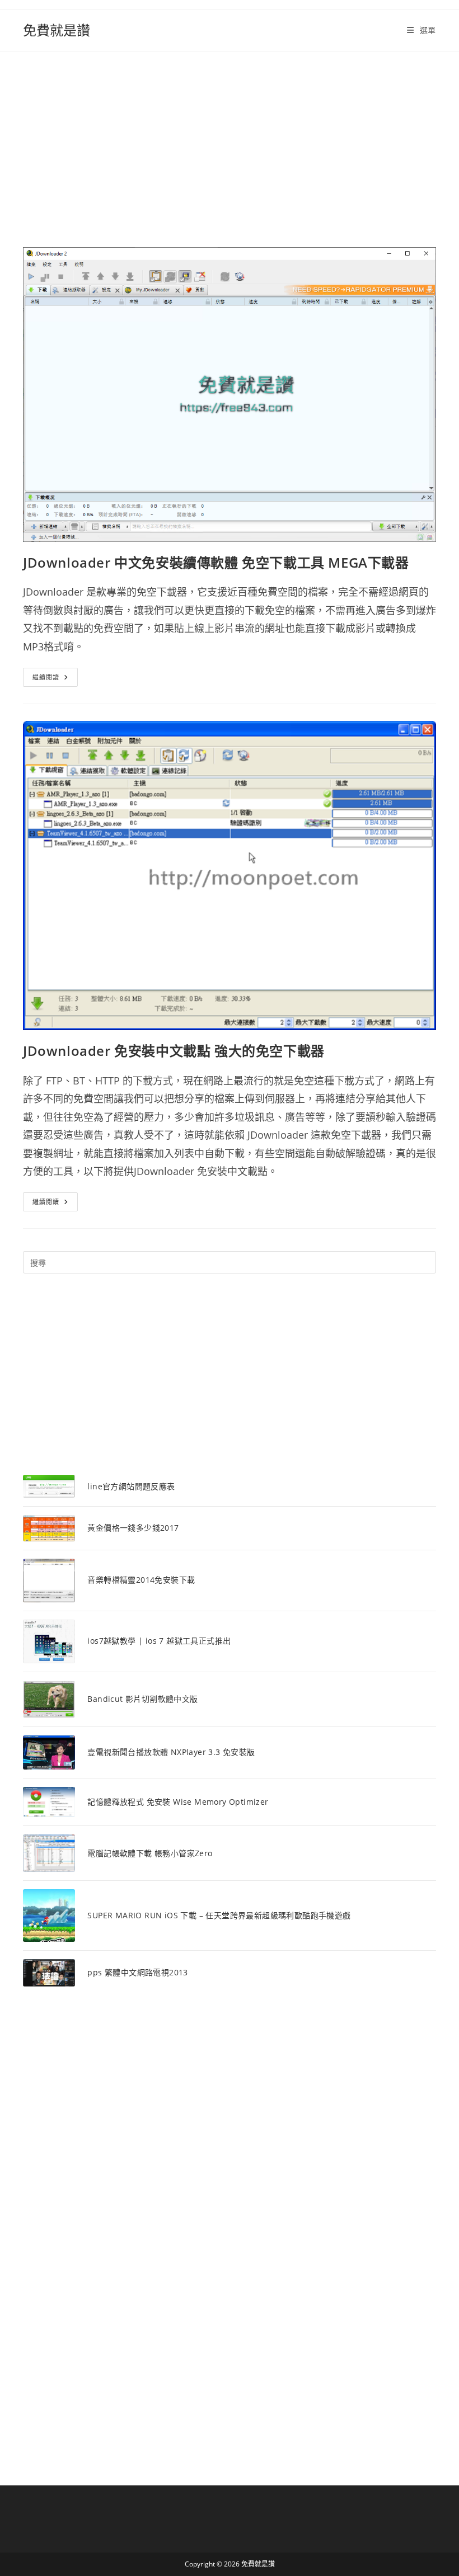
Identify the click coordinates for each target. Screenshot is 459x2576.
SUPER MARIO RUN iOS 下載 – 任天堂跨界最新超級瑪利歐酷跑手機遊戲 (219, 1915)
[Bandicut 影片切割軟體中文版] (49, 1700)
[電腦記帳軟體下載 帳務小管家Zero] (49, 1853)
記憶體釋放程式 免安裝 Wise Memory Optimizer (178, 1802)
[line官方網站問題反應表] (49, 1486)
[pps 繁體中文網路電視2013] (49, 1973)
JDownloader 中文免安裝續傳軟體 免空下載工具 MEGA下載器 (216, 562)
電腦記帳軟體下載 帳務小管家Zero (150, 1853)
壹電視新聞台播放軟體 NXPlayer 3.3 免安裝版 (171, 1752)
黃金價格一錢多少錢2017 (133, 1528)
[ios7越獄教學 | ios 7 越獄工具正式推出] (49, 1641)
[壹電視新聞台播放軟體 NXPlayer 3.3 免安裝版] (49, 1752)
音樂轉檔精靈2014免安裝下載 (141, 1580)
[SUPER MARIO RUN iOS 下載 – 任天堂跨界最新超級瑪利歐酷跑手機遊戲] (49, 1915)
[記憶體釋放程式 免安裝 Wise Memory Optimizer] (49, 1802)
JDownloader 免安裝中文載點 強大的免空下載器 (174, 1051)
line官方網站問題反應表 (131, 1486)
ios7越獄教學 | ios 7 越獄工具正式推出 (159, 1641)
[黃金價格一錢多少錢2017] (49, 1528)
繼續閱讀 (55, 679)
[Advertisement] (230, 135)
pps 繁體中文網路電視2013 (137, 1972)
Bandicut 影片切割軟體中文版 (142, 1699)
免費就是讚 (57, 30)
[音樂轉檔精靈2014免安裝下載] (49, 1580)
